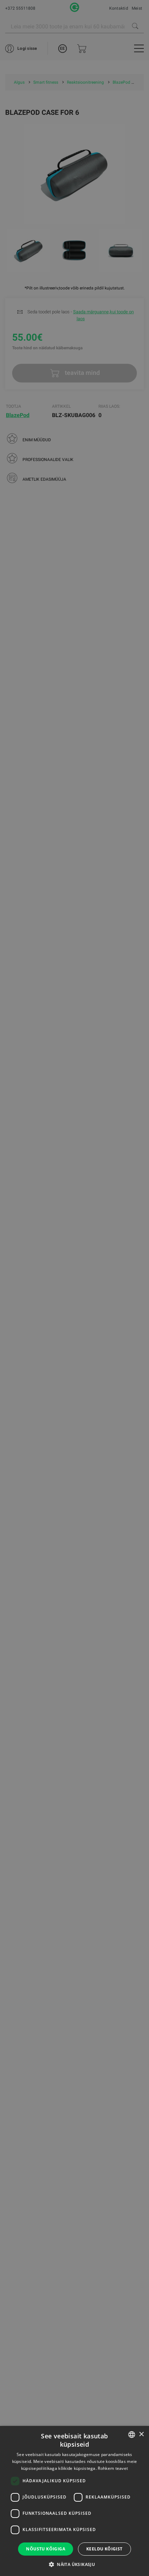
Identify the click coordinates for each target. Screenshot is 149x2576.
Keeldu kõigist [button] (104, 2549)
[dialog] (74, 1288)
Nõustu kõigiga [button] (46, 2549)
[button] (74, 2564)
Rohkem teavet (113, 2468)
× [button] (141, 2434)
